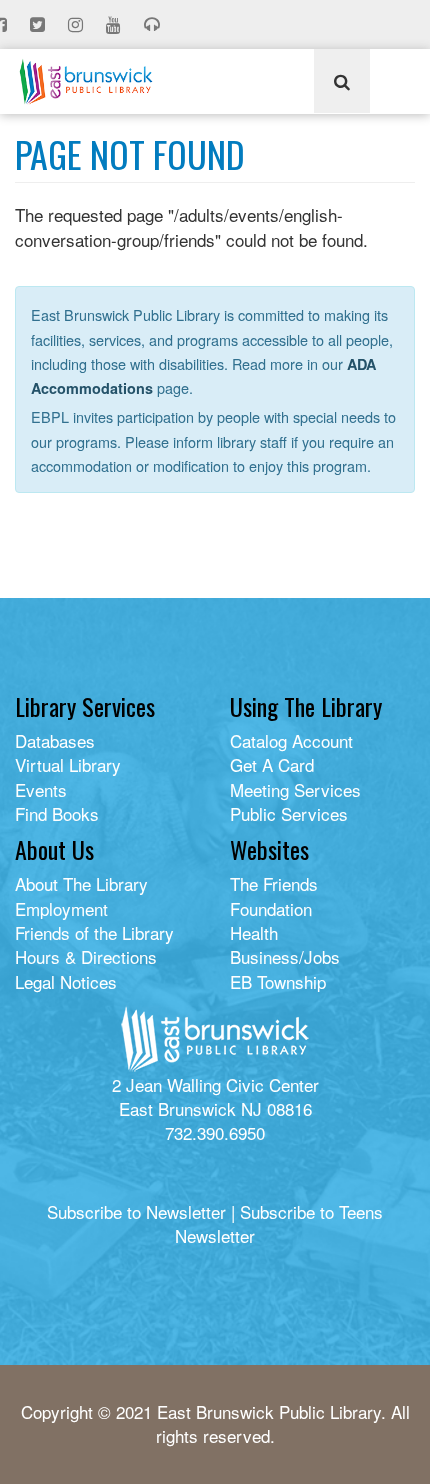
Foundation (271, 908)
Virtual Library (68, 764)
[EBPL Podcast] (154, 25)
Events (41, 789)
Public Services (289, 813)
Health (254, 932)
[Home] (86, 81)
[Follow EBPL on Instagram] (77, 25)
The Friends (274, 883)
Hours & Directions (86, 956)
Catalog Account (291, 740)
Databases (55, 740)
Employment (61, 908)
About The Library (81, 883)
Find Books (57, 813)
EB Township (278, 981)
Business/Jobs (285, 956)
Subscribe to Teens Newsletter (279, 1223)
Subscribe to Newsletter (136, 1211)
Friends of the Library (94, 932)
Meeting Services (295, 789)
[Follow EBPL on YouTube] (115, 25)
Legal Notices (66, 981)
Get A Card (272, 764)
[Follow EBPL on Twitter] (39, 25)
